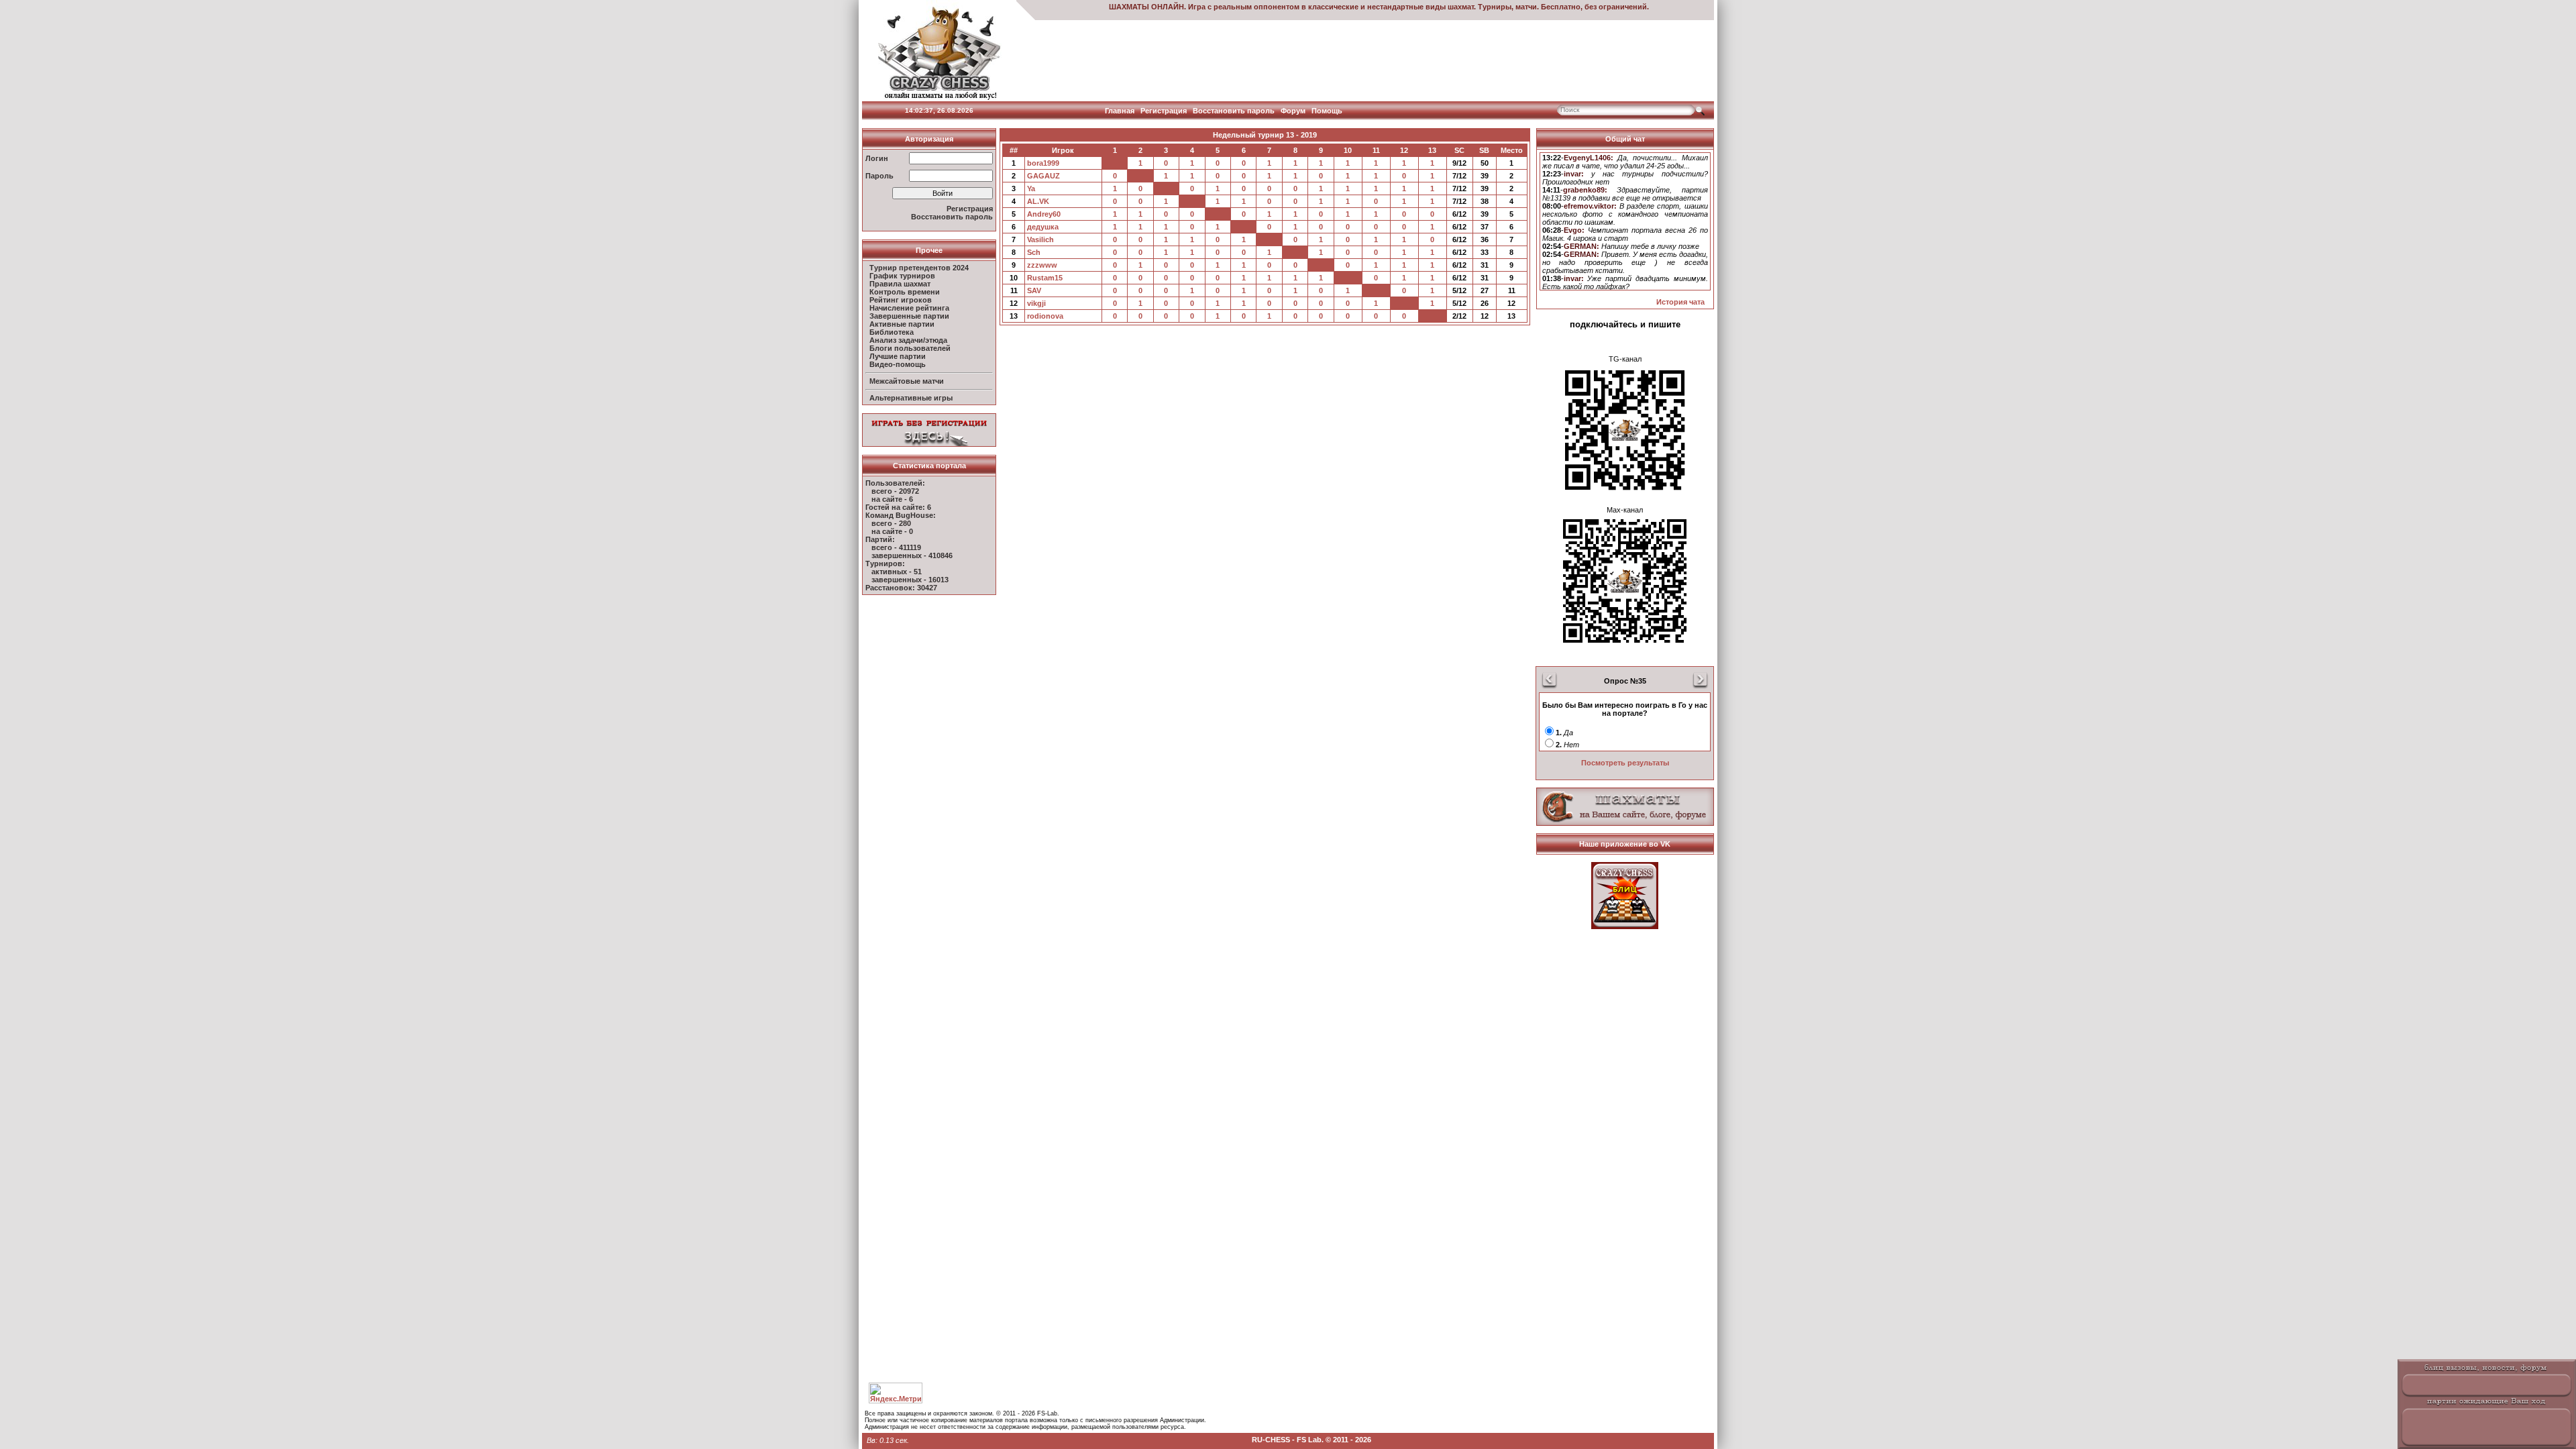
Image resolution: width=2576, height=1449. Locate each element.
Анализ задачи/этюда (908, 340)
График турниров (902, 276)
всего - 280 (891, 523)
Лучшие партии (898, 356)
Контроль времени (905, 292)
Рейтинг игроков (901, 300)
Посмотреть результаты (1625, 763)
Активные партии (902, 324)
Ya (1031, 189)
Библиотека (892, 332)
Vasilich (1040, 239)
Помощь (1327, 111)
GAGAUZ (1043, 176)
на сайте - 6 (892, 499)
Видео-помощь (898, 364)
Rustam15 (1045, 278)
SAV (1034, 290)
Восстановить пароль (1234, 111)
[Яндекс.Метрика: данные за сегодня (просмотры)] (896, 1393)
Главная (1120, 111)
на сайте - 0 (892, 531)
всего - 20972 (895, 491)
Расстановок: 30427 (901, 588)
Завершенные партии (909, 316)
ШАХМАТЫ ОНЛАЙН (1146, 7)
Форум (1293, 111)
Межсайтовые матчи (907, 381)
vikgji (1036, 303)
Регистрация (1164, 111)
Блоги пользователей (910, 348)
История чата (1680, 302)
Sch (1034, 252)
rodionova (1045, 316)
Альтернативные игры (911, 398)
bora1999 (1043, 163)
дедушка (1043, 227)
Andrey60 (1044, 214)
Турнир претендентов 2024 (919, 268)
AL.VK (1038, 201)
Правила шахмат (900, 284)
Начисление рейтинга (909, 308)
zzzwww (1042, 265)
